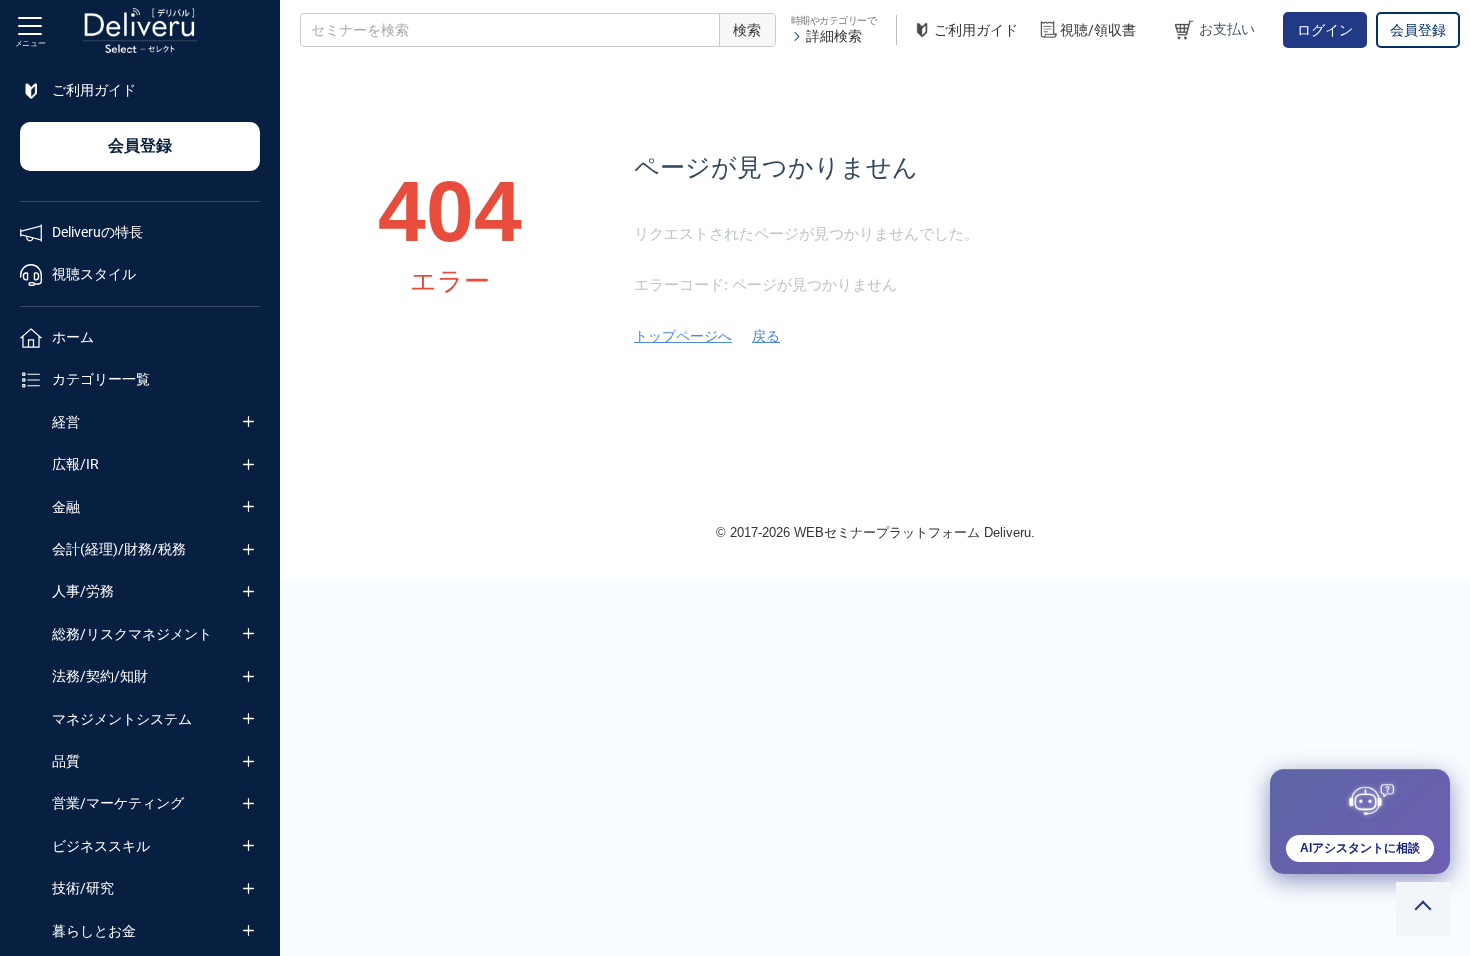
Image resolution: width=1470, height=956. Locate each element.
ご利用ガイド (976, 30)
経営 (66, 422)
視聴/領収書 (1098, 30)
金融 (66, 507)
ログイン (1325, 30)
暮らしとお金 (94, 931)
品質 (66, 761)
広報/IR (75, 464)
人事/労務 (83, 591)
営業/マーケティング (118, 803)
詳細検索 (834, 36)
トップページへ (683, 336)
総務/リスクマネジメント (132, 634)
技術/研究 (83, 888)
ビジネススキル (101, 846)
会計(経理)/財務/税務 (119, 549)
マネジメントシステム (122, 719)
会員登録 (1418, 30)
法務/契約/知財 (100, 676)
